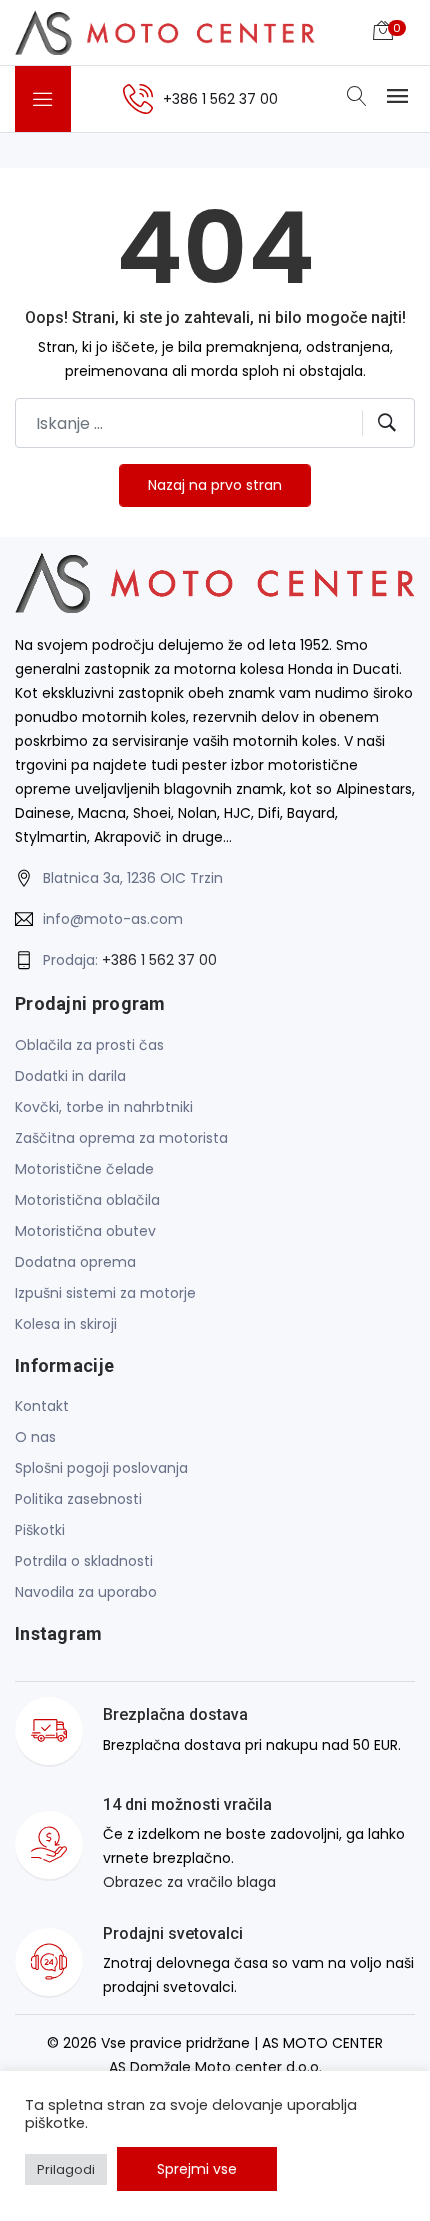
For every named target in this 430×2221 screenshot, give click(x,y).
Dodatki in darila (70, 1076)
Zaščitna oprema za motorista (121, 1138)
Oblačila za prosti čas (89, 1045)
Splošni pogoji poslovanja (101, 1468)
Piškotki (40, 1530)
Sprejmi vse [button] (197, 2169)
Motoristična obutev (85, 1231)
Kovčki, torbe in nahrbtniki (104, 1107)
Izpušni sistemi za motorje (105, 1293)
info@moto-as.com (113, 919)
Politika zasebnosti (78, 1499)
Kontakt (42, 1406)
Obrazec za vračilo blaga (189, 1882)
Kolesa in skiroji (66, 1324)
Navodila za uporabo (86, 1592)
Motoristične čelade (84, 1169)
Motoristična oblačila (87, 1200)
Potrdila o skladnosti (84, 1561)
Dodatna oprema (75, 1262)
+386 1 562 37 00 (159, 960)
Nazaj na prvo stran (215, 485)
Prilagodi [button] (66, 2169)
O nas (35, 1437)
